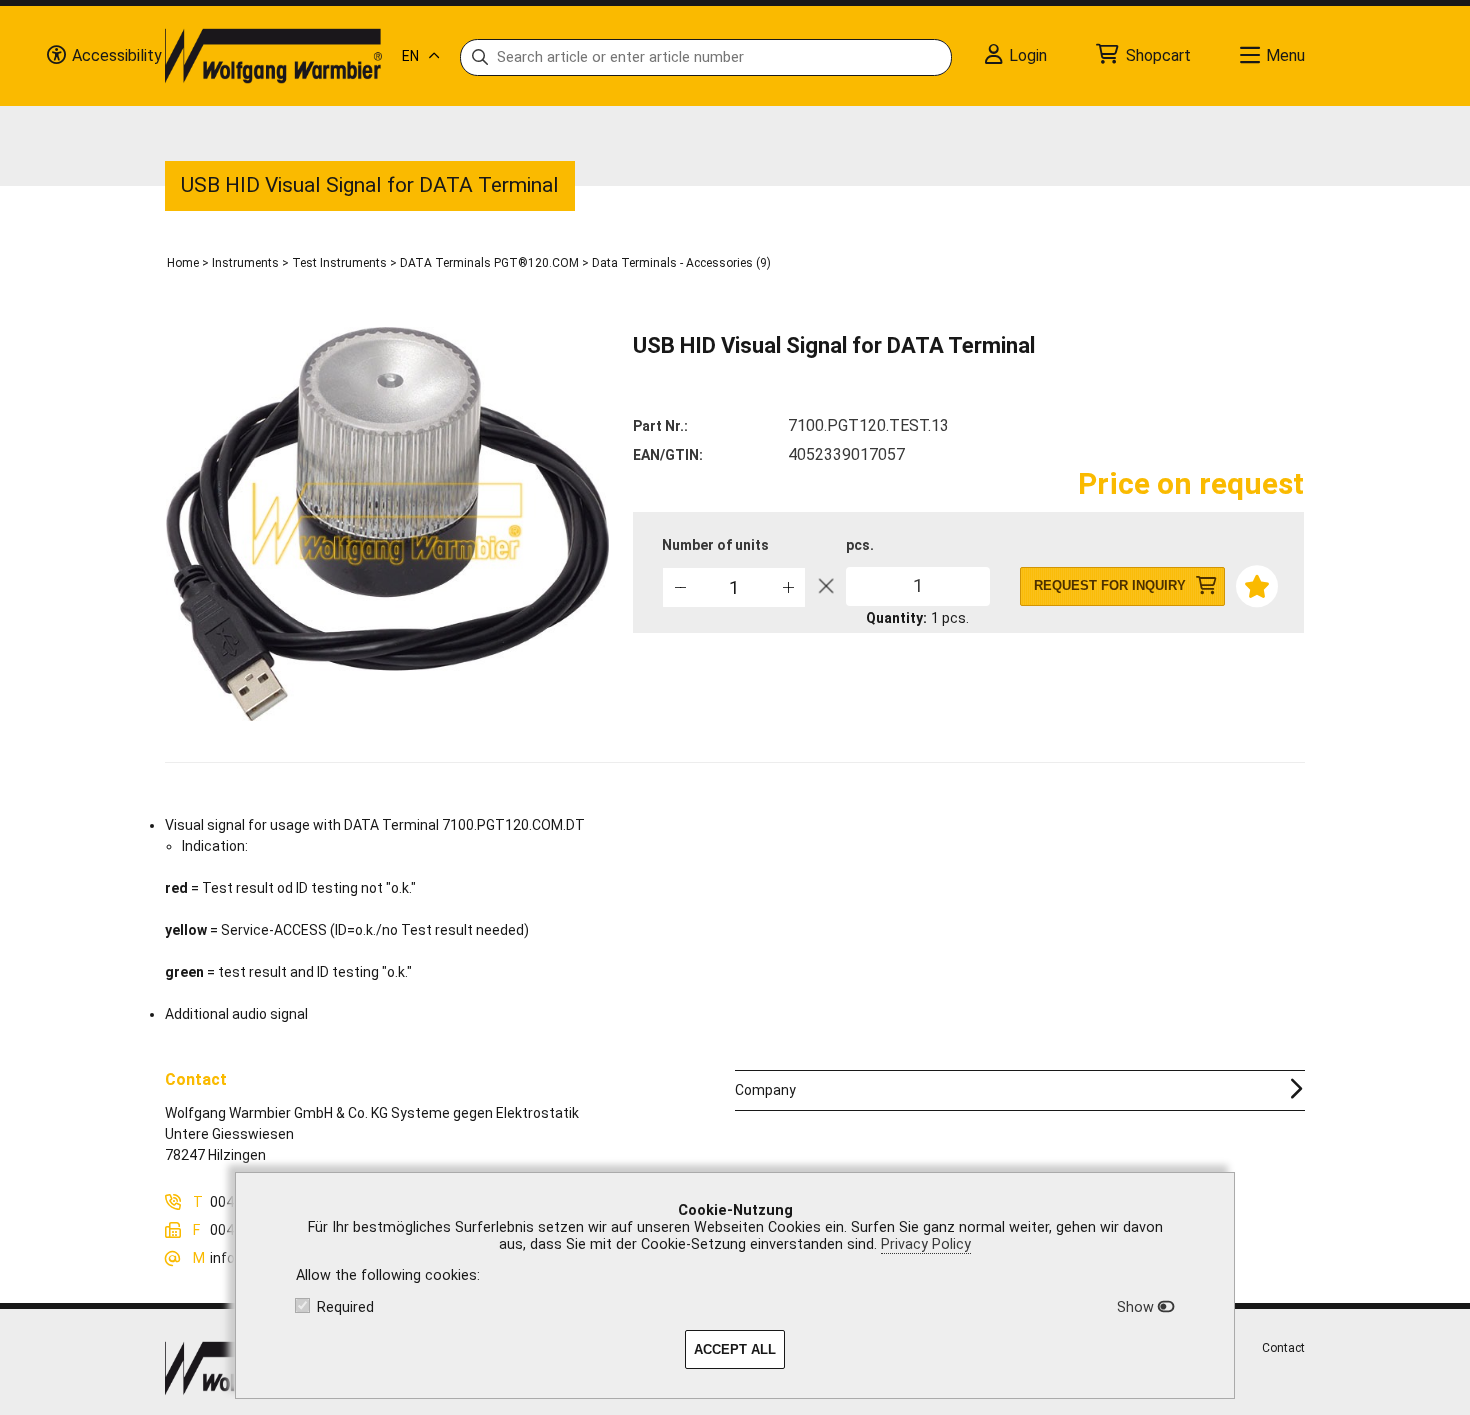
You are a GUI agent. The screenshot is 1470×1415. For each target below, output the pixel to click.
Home (183, 263)
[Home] (273, 56)
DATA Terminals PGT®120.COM (489, 263)
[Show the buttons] (56, 56)
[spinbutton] (734, 587)
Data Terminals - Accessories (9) (681, 263)
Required (345, 1307)
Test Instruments (339, 263)
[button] (787, 586)
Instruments (245, 263)
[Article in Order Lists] (1255, 584)
